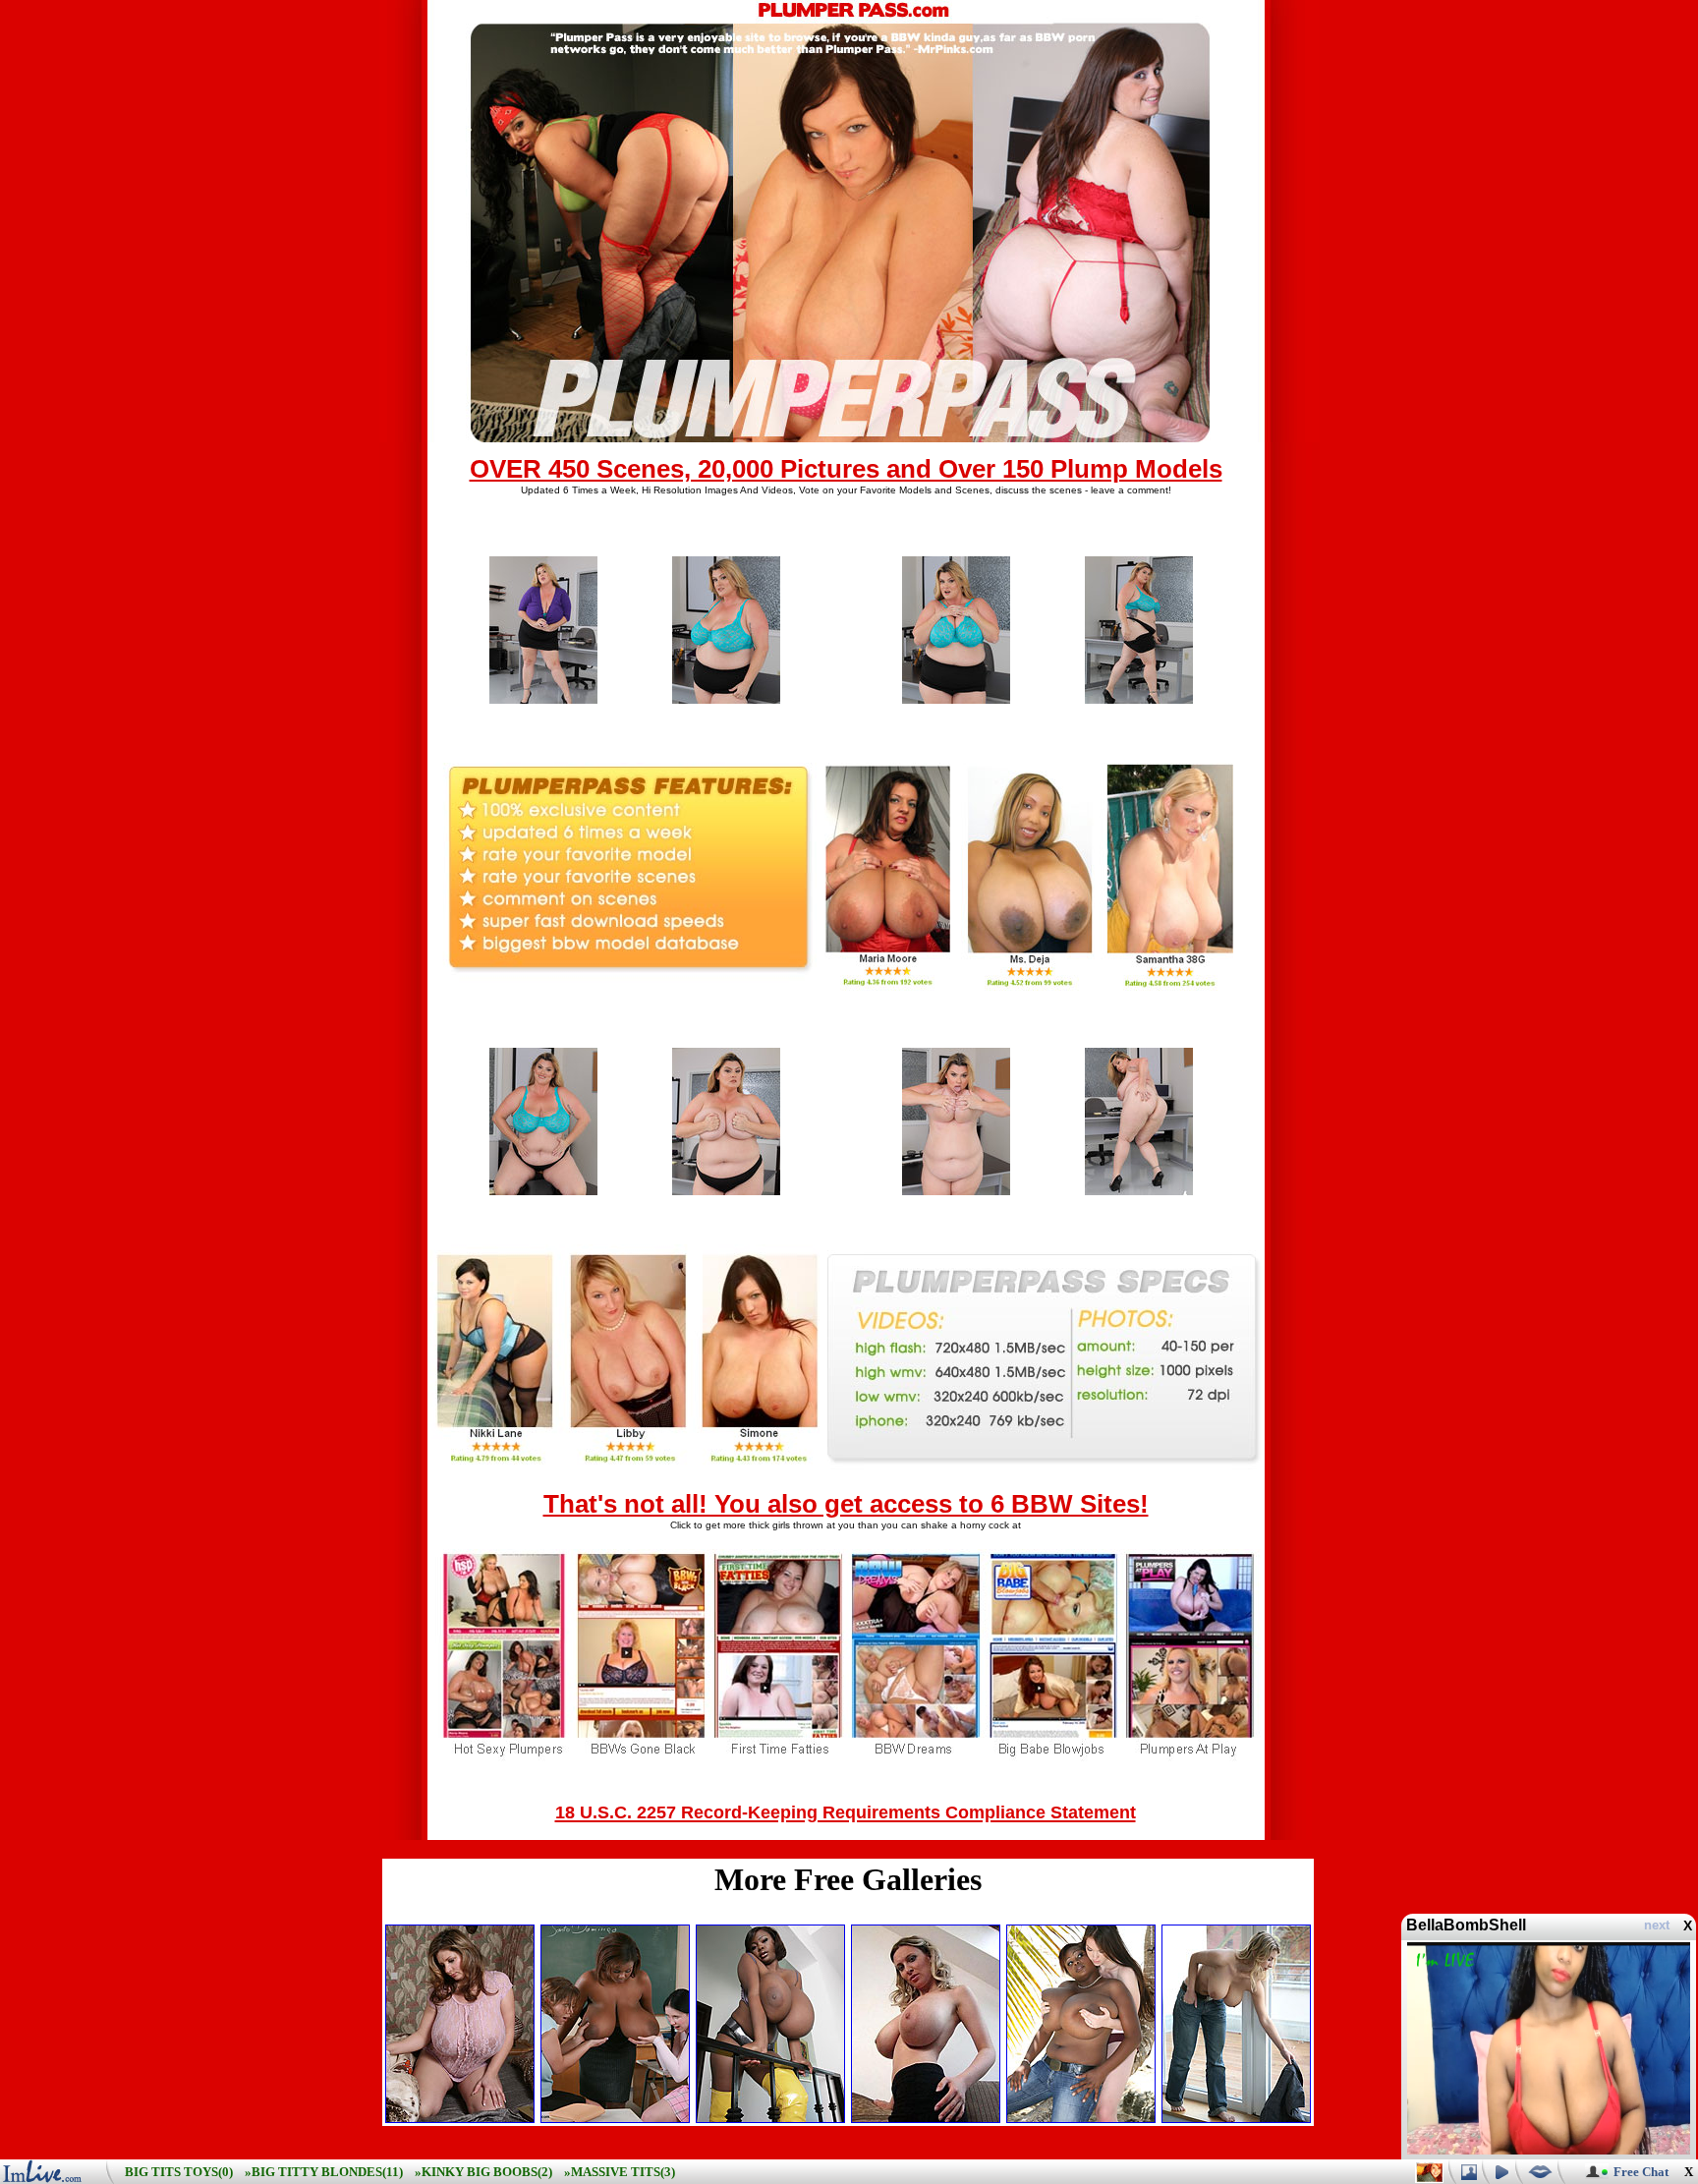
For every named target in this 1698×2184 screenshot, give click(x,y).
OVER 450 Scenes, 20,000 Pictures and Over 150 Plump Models (846, 469)
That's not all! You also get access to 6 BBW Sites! (846, 1504)
